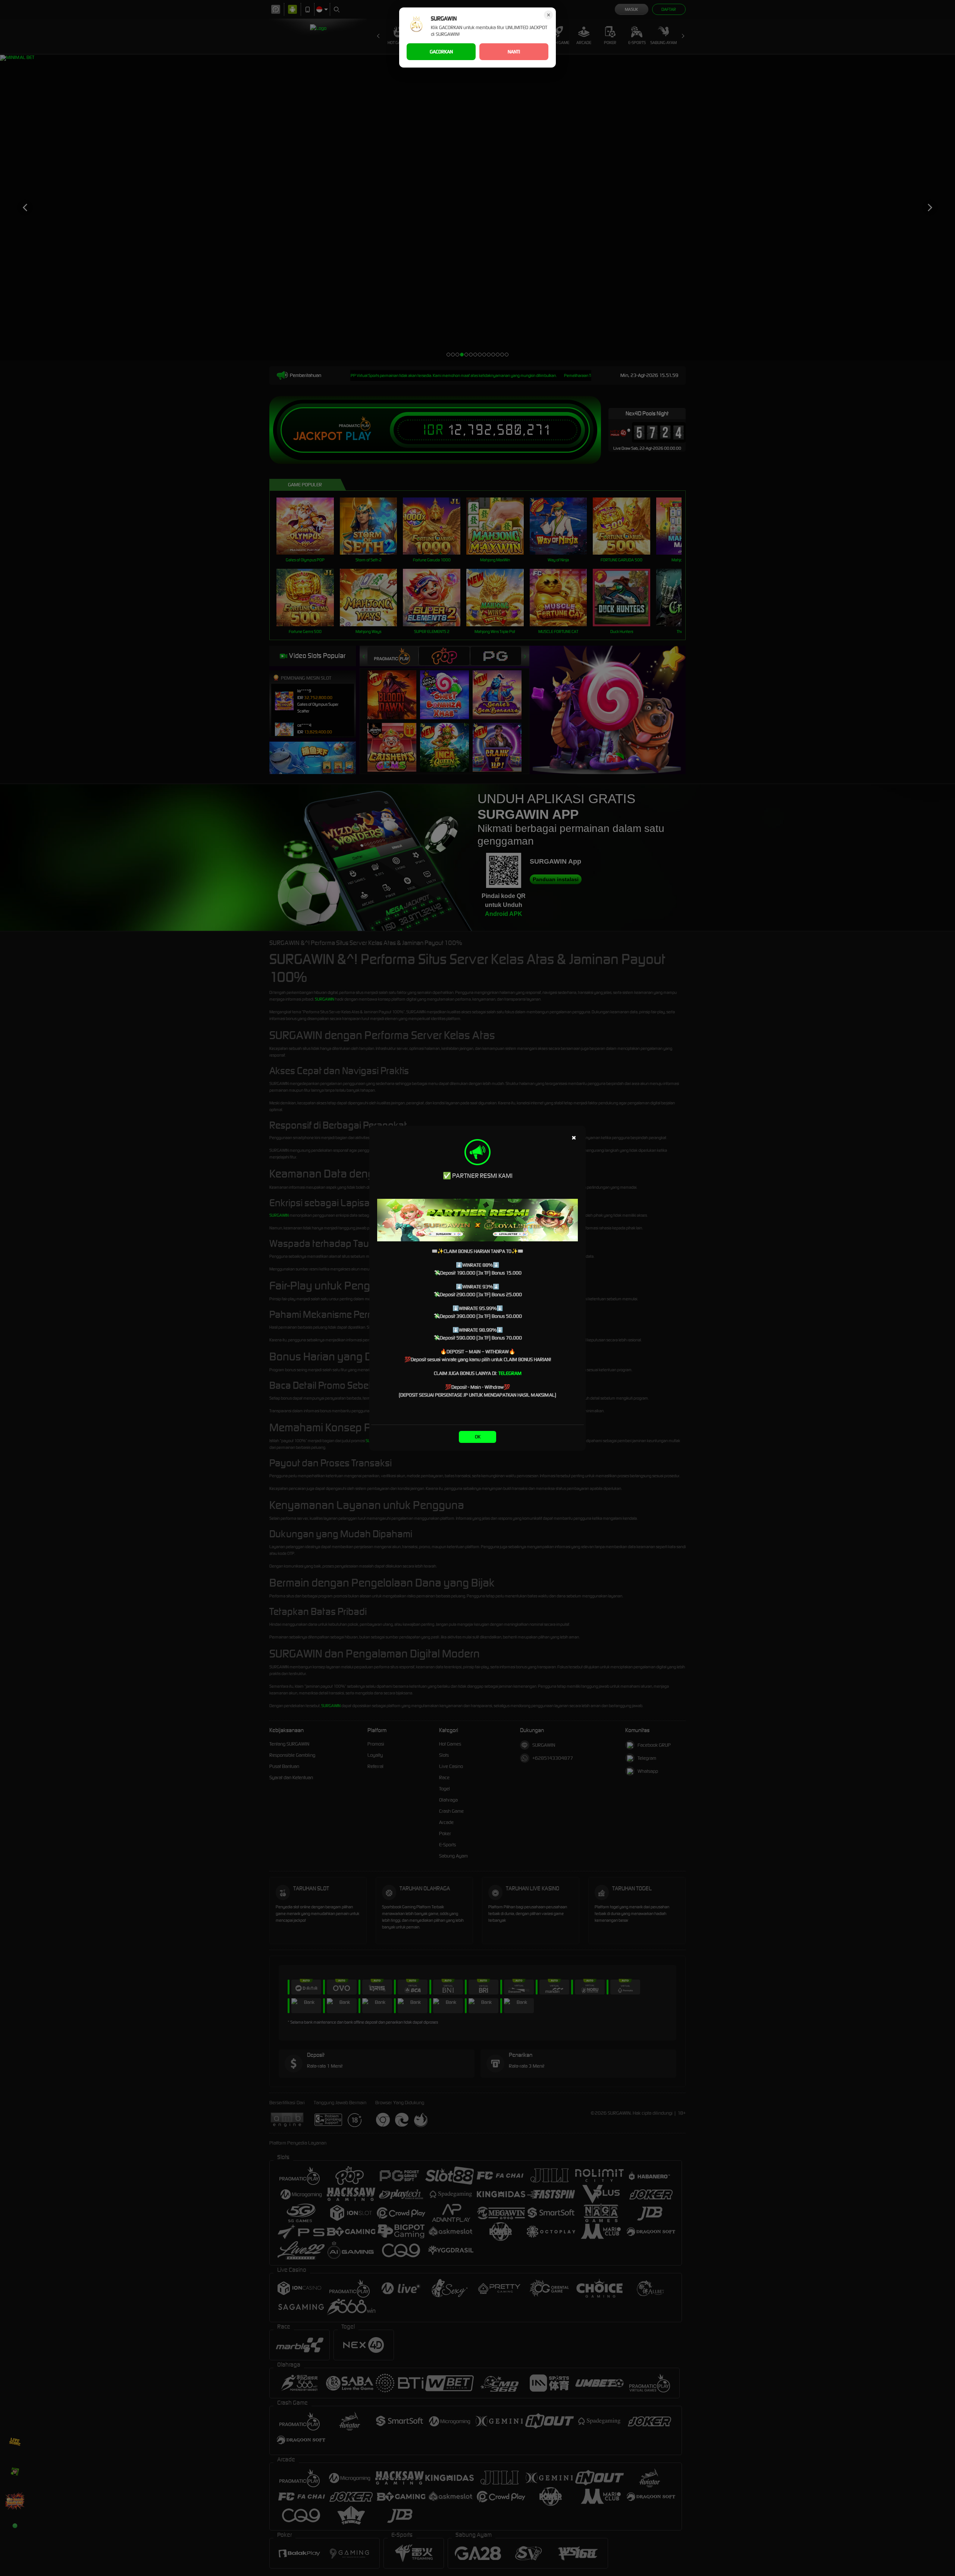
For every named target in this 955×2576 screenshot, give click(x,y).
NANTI (514, 52)
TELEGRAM (510, 1373)
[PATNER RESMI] (477, 1220)
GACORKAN (441, 52)
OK (478, 1437)
